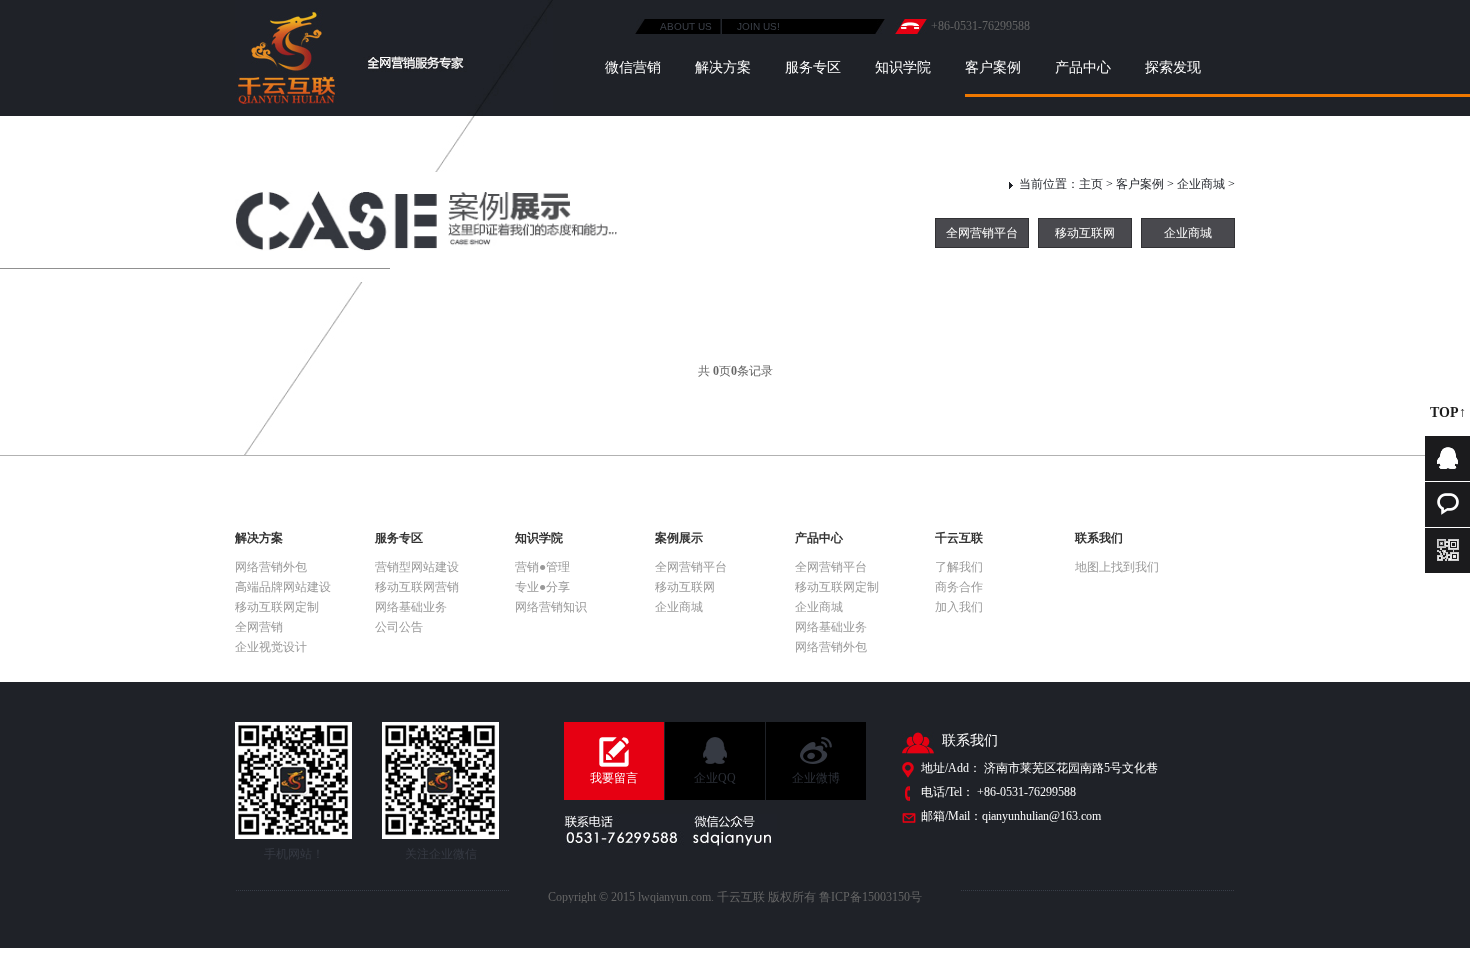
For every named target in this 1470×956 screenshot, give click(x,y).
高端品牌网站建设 (283, 587)
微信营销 (633, 67)
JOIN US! (758, 26)
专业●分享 (542, 587)
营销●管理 (542, 567)
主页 (1091, 184)
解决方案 (723, 67)
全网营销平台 (982, 233)
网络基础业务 (411, 607)
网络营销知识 (551, 607)
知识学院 (903, 67)
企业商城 (1201, 184)
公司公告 (399, 627)
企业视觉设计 (271, 647)
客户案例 (993, 67)
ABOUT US (686, 26)
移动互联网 (1085, 233)
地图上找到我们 (1117, 567)
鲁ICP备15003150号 (870, 897)
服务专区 (813, 67)
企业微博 (816, 778)
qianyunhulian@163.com (1041, 816)
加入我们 (959, 607)
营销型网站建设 (417, 567)
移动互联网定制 (277, 607)
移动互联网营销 (417, 587)
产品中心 (1083, 67)
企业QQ (715, 778)
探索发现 (1173, 67)
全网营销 (259, 627)
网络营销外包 (271, 567)
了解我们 (959, 567)
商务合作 (959, 587)
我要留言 (614, 778)
